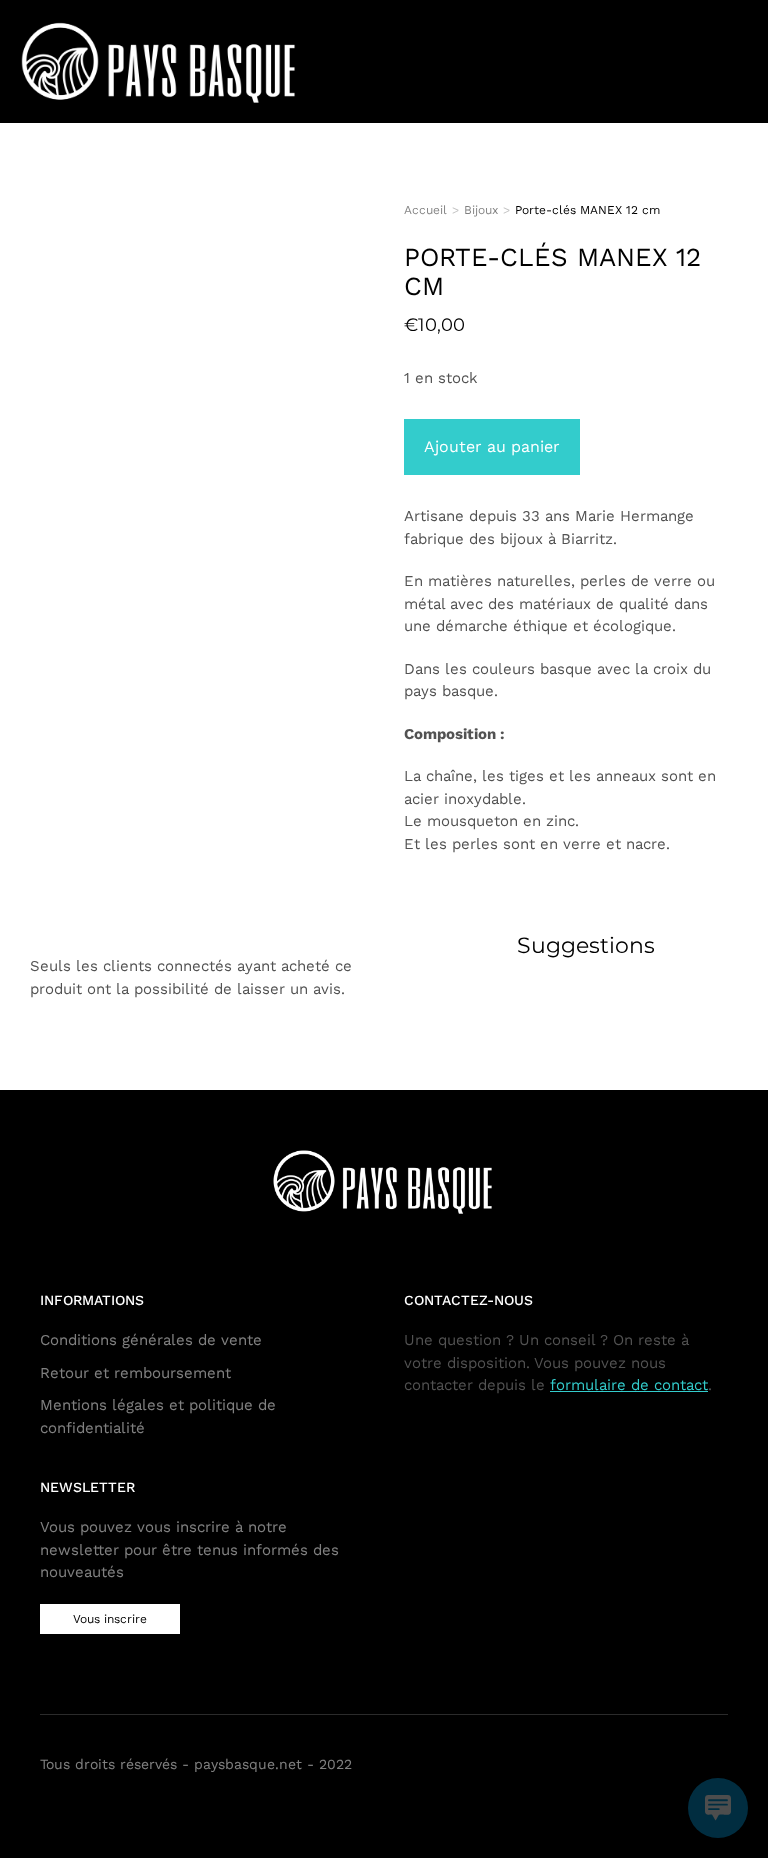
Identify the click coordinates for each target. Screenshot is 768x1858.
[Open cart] (691, 61)
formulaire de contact (629, 1385)
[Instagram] (716, 1766)
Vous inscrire (110, 1619)
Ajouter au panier (492, 446)
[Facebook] (686, 1766)
